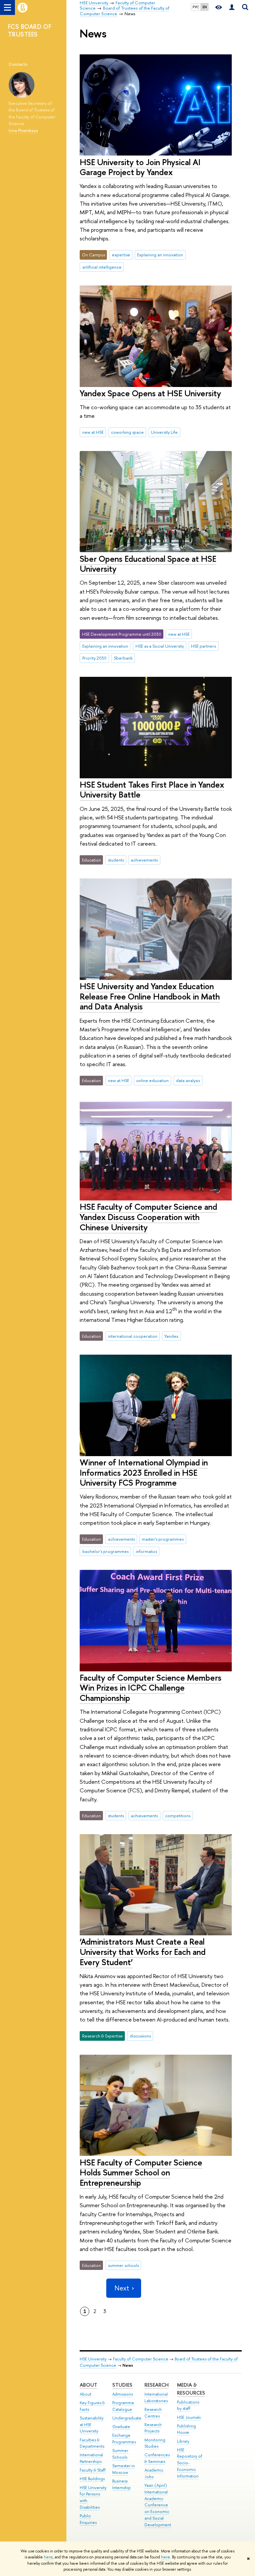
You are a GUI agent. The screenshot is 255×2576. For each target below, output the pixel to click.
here (48, 2557)
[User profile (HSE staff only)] (232, 7)
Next (122, 2288)
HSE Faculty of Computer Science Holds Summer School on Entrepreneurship (141, 2172)
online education (152, 1080)
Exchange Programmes (124, 2439)
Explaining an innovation (160, 255)
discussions (140, 2036)
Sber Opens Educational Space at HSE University (148, 564)
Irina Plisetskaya (23, 130)
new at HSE (93, 432)
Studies (122, 2385)
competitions (178, 1816)
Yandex (171, 1336)
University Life (164, 432)
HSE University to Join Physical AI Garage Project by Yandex (140, 167)
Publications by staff (188, 2405)
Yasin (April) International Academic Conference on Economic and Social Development (158, 2505)
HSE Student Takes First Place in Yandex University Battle (152, 790)
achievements (144, 860)
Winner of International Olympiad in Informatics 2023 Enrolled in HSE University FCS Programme (144, 1472)
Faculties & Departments (92, 2443)
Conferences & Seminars (157, 2458)
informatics (146, 1551)
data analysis (188, 1080)
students (116, 860)
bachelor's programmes (105, 1551)
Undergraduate (127, 2418)
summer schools (123, 2265)
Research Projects (153, 2428)
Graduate (121, 2427)
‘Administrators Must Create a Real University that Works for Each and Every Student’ (143, 1952)
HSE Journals (189, 2417)
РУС (196, 7)
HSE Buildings (92, 2479)
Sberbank (123, 658)
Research (157, 2385)
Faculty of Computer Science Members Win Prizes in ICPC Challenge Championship (151, 1688)
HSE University (93, 2359)
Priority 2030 (94, 658)
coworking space (127, 432)
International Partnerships (91, 2458)
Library (183, 2441)
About (88, 2385)
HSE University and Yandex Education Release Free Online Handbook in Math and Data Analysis (150, 996)
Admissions (123, 2394)
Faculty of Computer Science (141, 2359)
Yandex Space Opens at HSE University (150, 393)
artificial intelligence (102, 267)
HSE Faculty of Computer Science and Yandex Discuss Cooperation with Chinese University (148, 1217)
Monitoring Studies (155, 2443)
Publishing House (186, 2429)
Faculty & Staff (93, 2470)
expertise (121, 255)
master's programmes (163, 1539)
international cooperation (133, 1336)
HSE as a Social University (160, 646)
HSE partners (203, 646)
